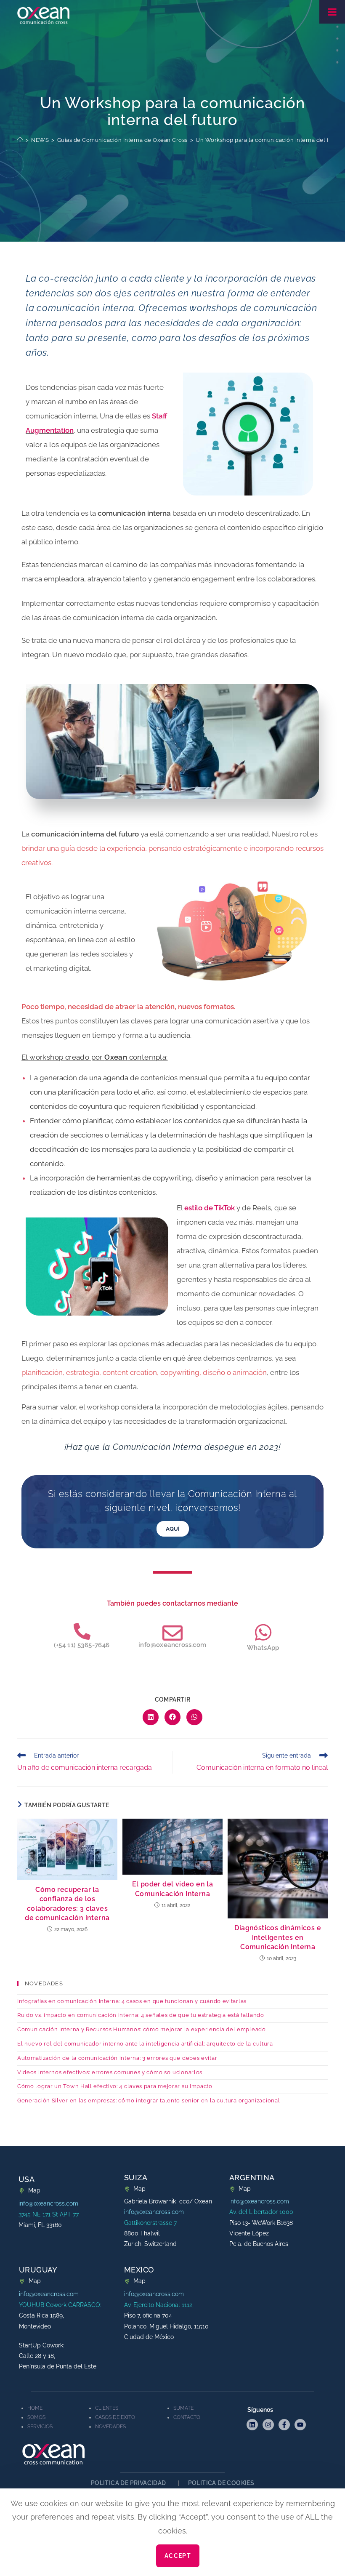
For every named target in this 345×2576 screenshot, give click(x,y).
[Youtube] (300, 2305)
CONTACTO (187, 2297)
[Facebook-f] (284, 2305)
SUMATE (183, 2288)
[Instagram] (268, 2305)
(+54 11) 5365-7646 (82, 1525)
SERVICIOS (40, 2307)
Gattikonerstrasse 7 (150, 2103)
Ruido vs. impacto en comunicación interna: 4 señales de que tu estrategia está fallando (141, 1895)
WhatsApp (263, 1528)
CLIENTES (107, 2288)
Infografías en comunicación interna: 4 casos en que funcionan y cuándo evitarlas (132, 1881)
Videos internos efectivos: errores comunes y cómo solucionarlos (110, 1952)
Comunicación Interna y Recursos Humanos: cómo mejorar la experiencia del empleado (142, 1909)
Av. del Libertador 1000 (261, 2092)
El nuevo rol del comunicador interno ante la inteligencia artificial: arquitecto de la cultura (145, 1924)
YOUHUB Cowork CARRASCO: (60, 2185)
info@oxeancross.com (172, 1525)
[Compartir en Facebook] (172, 1597)
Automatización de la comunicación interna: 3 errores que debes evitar (117, 1938)
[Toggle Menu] (332, 12)
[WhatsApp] (263, 1512)
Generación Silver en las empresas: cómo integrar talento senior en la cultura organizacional (149, 1981)
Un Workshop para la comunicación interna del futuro (270, 20)
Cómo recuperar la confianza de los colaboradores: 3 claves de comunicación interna (67, 1784)
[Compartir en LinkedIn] (151, 1597)
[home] (20, 20)
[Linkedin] (252, 2305)
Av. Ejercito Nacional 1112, (159, 2185)
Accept (178, 2556)
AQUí (173, 1409)
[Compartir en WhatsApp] (194, 1597)
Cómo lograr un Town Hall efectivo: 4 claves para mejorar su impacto (115, 1966)
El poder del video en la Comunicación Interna (173, 1769)
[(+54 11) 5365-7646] (82, 1511)
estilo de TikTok (210, 1088)
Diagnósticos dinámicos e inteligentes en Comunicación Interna (278, 1817)
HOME (35, 2288)
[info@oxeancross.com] (172, 1513)
